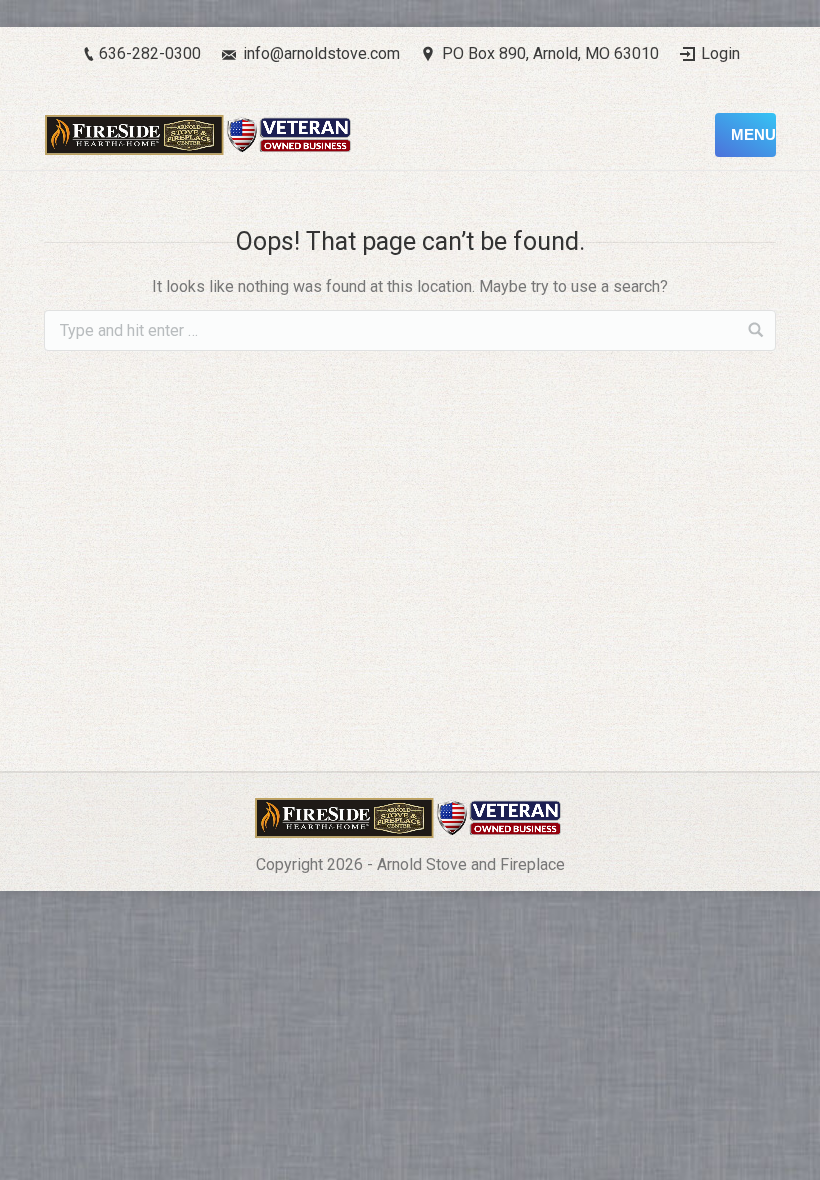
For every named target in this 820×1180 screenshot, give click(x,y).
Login (720, 53)
